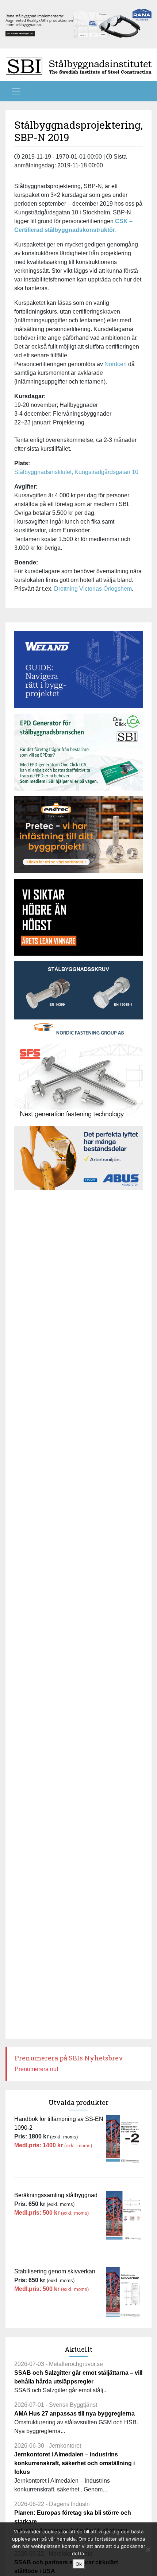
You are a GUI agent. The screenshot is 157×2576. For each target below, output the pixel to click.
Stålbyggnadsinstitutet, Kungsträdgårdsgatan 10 (76, 472)
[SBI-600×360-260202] (78, 835)
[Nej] (148, 2549)
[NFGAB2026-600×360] (78, 1000)
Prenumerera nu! (36, 2069)
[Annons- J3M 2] (78, 917)
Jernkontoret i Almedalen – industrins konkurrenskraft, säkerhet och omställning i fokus (74, 2463)
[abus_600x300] (78, 1158)
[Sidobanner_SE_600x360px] (78, 1082)
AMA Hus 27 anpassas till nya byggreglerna (74, 2414)
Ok (79, 2564)
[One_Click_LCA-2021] (78, 752)
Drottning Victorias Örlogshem (93, 589)
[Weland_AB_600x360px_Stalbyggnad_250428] (78, 670)
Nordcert (116, 364)
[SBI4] (78, 24)
